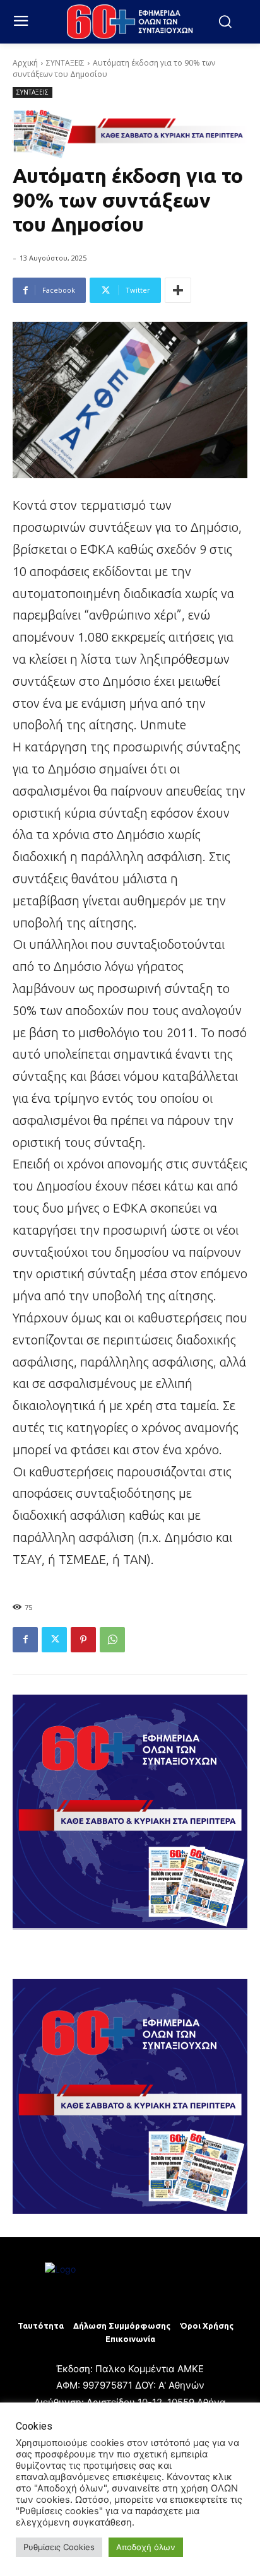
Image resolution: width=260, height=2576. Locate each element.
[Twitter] (54, 1640)
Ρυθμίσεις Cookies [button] (59, 2547)
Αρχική (25, 63)
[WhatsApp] (112, 1640)
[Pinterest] (83, 1640)
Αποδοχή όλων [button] (146, 2547)
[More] (178, 290)
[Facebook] (25, 1640)
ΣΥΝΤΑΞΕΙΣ (65, 63)
